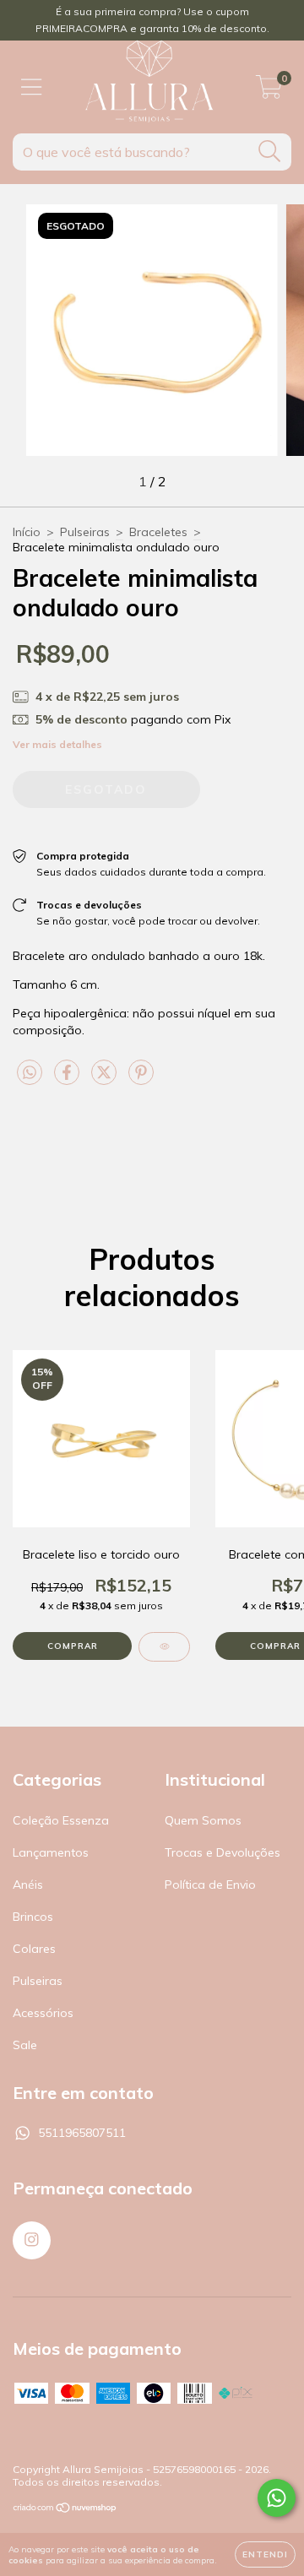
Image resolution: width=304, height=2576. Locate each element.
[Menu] (32, 87)
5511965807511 (82, 2133)
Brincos (33, 1917)
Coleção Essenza (61, 1820)
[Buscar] (270, 152)
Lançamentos (51, 1852)
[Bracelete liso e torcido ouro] (164, 1647)
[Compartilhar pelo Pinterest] (141, 1079)
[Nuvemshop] (65, 2510)
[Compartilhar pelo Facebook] (68, 1079)
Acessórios (43, 2013)
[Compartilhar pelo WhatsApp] (30, 1073)
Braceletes (158, 532)
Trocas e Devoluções (223, 1852)
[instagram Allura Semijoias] (32, 2240)
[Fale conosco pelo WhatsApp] (277, 2498)
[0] (269, 91)
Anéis (28, 1885)
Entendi (265, 2554)
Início (27, 532)
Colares (34, 1949)
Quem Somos (203, 1820)
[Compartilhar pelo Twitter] (106, 1079)
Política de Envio (210, 1885)
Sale (25, 2045)
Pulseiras (85, 532)
